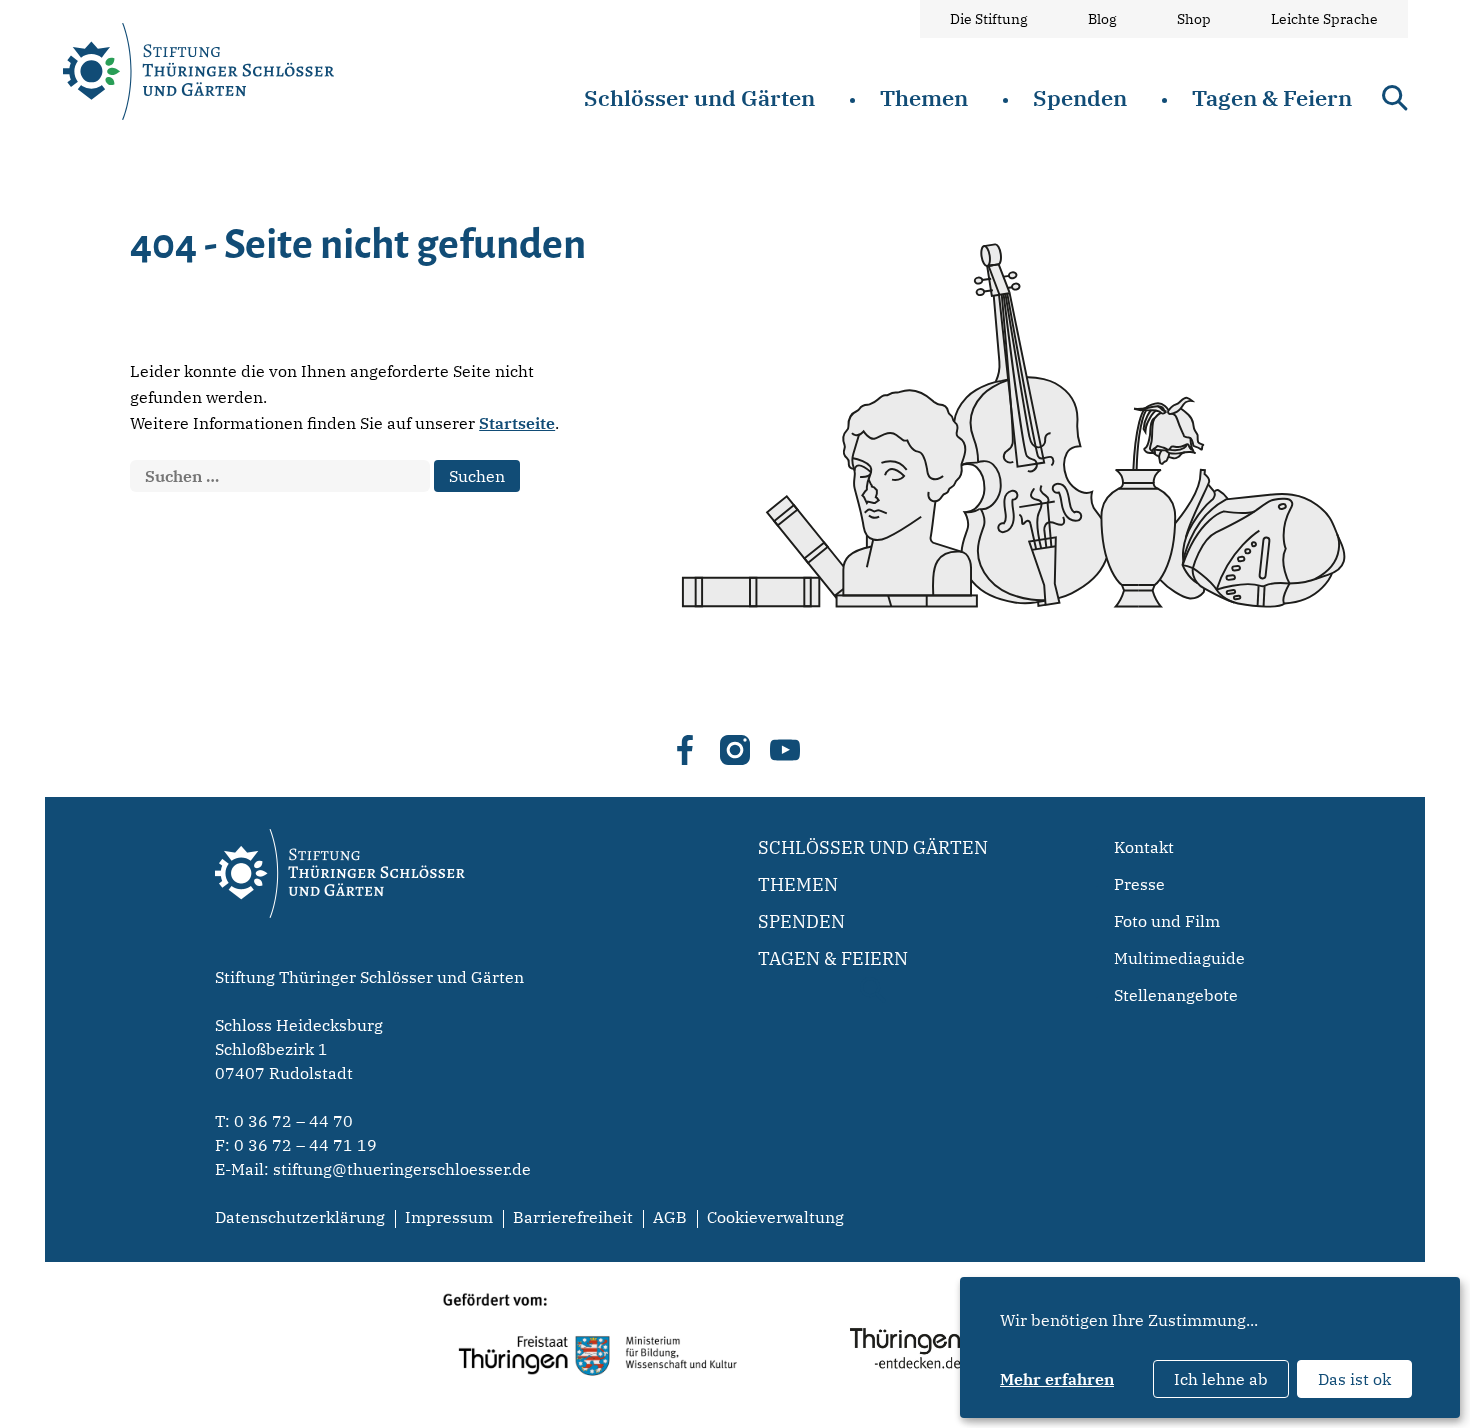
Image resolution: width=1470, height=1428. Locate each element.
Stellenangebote (1176, 995)
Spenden (1080, 97)
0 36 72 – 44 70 (293, 1121)
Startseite (517, 423)
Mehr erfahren (1057, 1379)
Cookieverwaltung (775, 1217)
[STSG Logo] (340, 953)
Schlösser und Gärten (699, 97)
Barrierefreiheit (573, 1217)
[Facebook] (685, 750)
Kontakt (1144, 847)
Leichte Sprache (1324, 19)
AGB (670, 1217)
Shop (1194, 19)
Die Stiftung (989, 19)
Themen (924, 97)
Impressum (449, 1217)
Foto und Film (1167, 921)
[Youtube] (785, 750)
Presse (1139, 884)
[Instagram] (735, 750)
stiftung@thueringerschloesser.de (402, 1169)
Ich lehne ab (1221, 1379)
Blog (1102, 19)
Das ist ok (1354, 1379)
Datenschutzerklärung (300, 1217)
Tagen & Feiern (1272, 97)
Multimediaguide (1179, 958)
